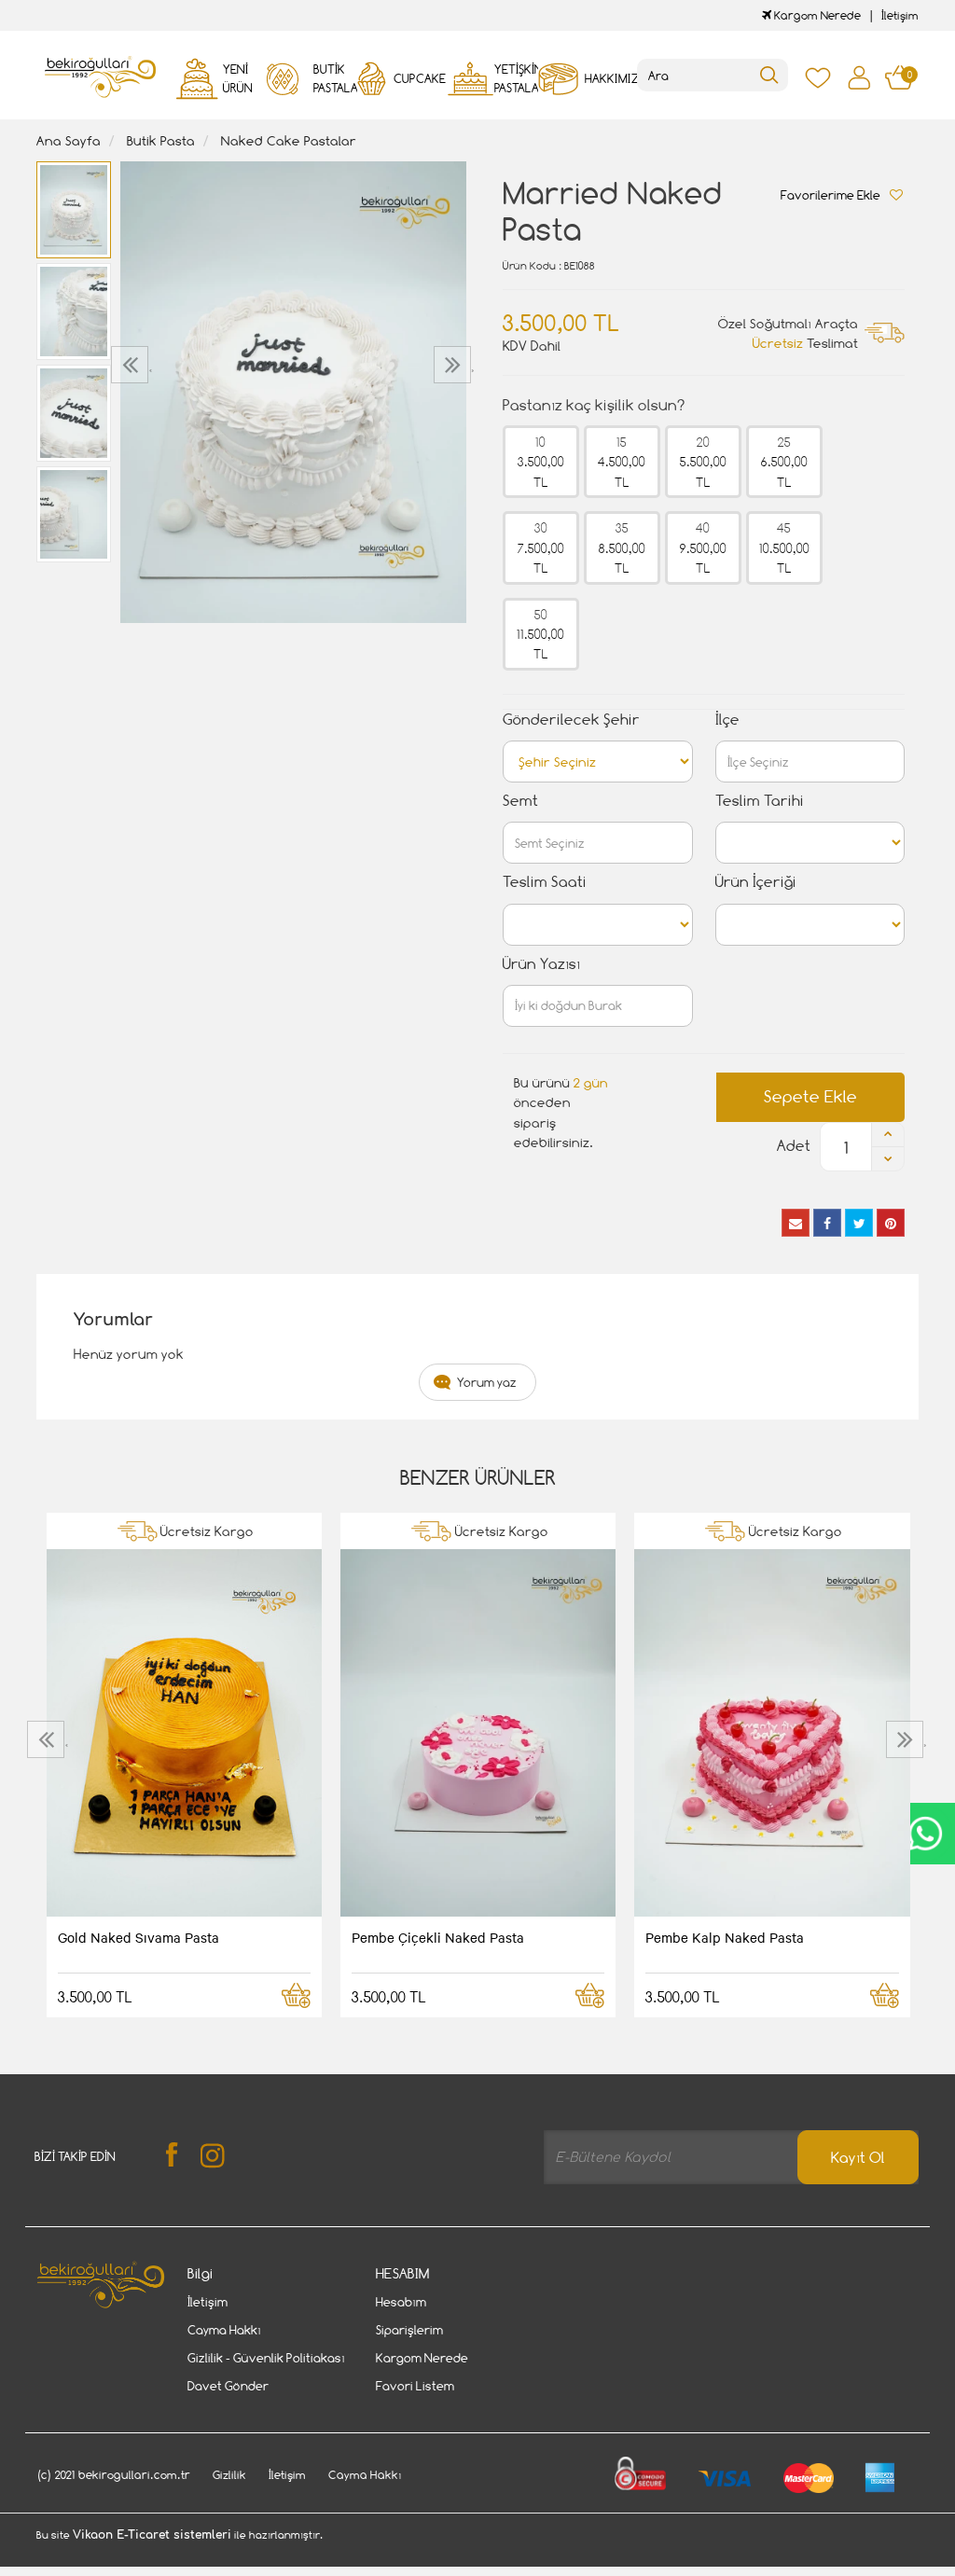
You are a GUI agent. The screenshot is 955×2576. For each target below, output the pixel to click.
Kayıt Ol (858, 2158)
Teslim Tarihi (760, 801)
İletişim (900, 15)
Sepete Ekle (810, 1096)
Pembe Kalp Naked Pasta (725, 1937)
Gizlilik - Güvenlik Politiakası (266, 2358)
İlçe (727, 720)
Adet (794, 1146)
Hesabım (401, 2302)
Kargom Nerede (816, 15)
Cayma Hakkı (224, 2330)
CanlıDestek (925, 1834)
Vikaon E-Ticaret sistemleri (152, 2535)
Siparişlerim (409, 2330)
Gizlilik (229, 2475)
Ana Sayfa (69, 140)
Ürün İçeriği (756, 882)
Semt (520, 801)
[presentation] (132, 365)
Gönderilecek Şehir (571, 720)
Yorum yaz (487, 1382)
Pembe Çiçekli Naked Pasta (438, 1937)
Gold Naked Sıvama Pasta (138, 1937)
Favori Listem (415, 2386)
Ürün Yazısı (541, 964)
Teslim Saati (545, 882)
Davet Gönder (228, 2386)
